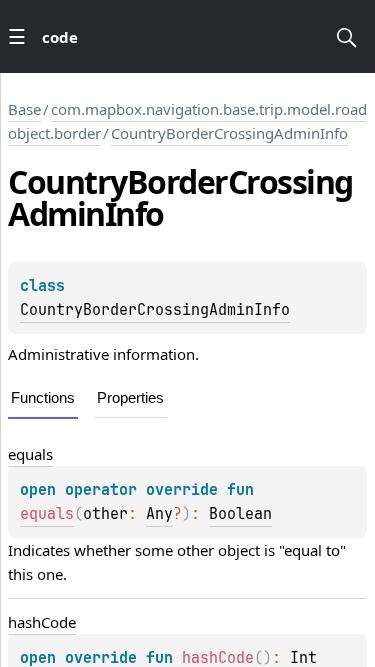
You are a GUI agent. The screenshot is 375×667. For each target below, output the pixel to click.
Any (159, 514)
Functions (43, 397)
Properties (130, 397)
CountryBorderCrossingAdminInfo (229, 133)
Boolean (240, 514)
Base (24, 109)
